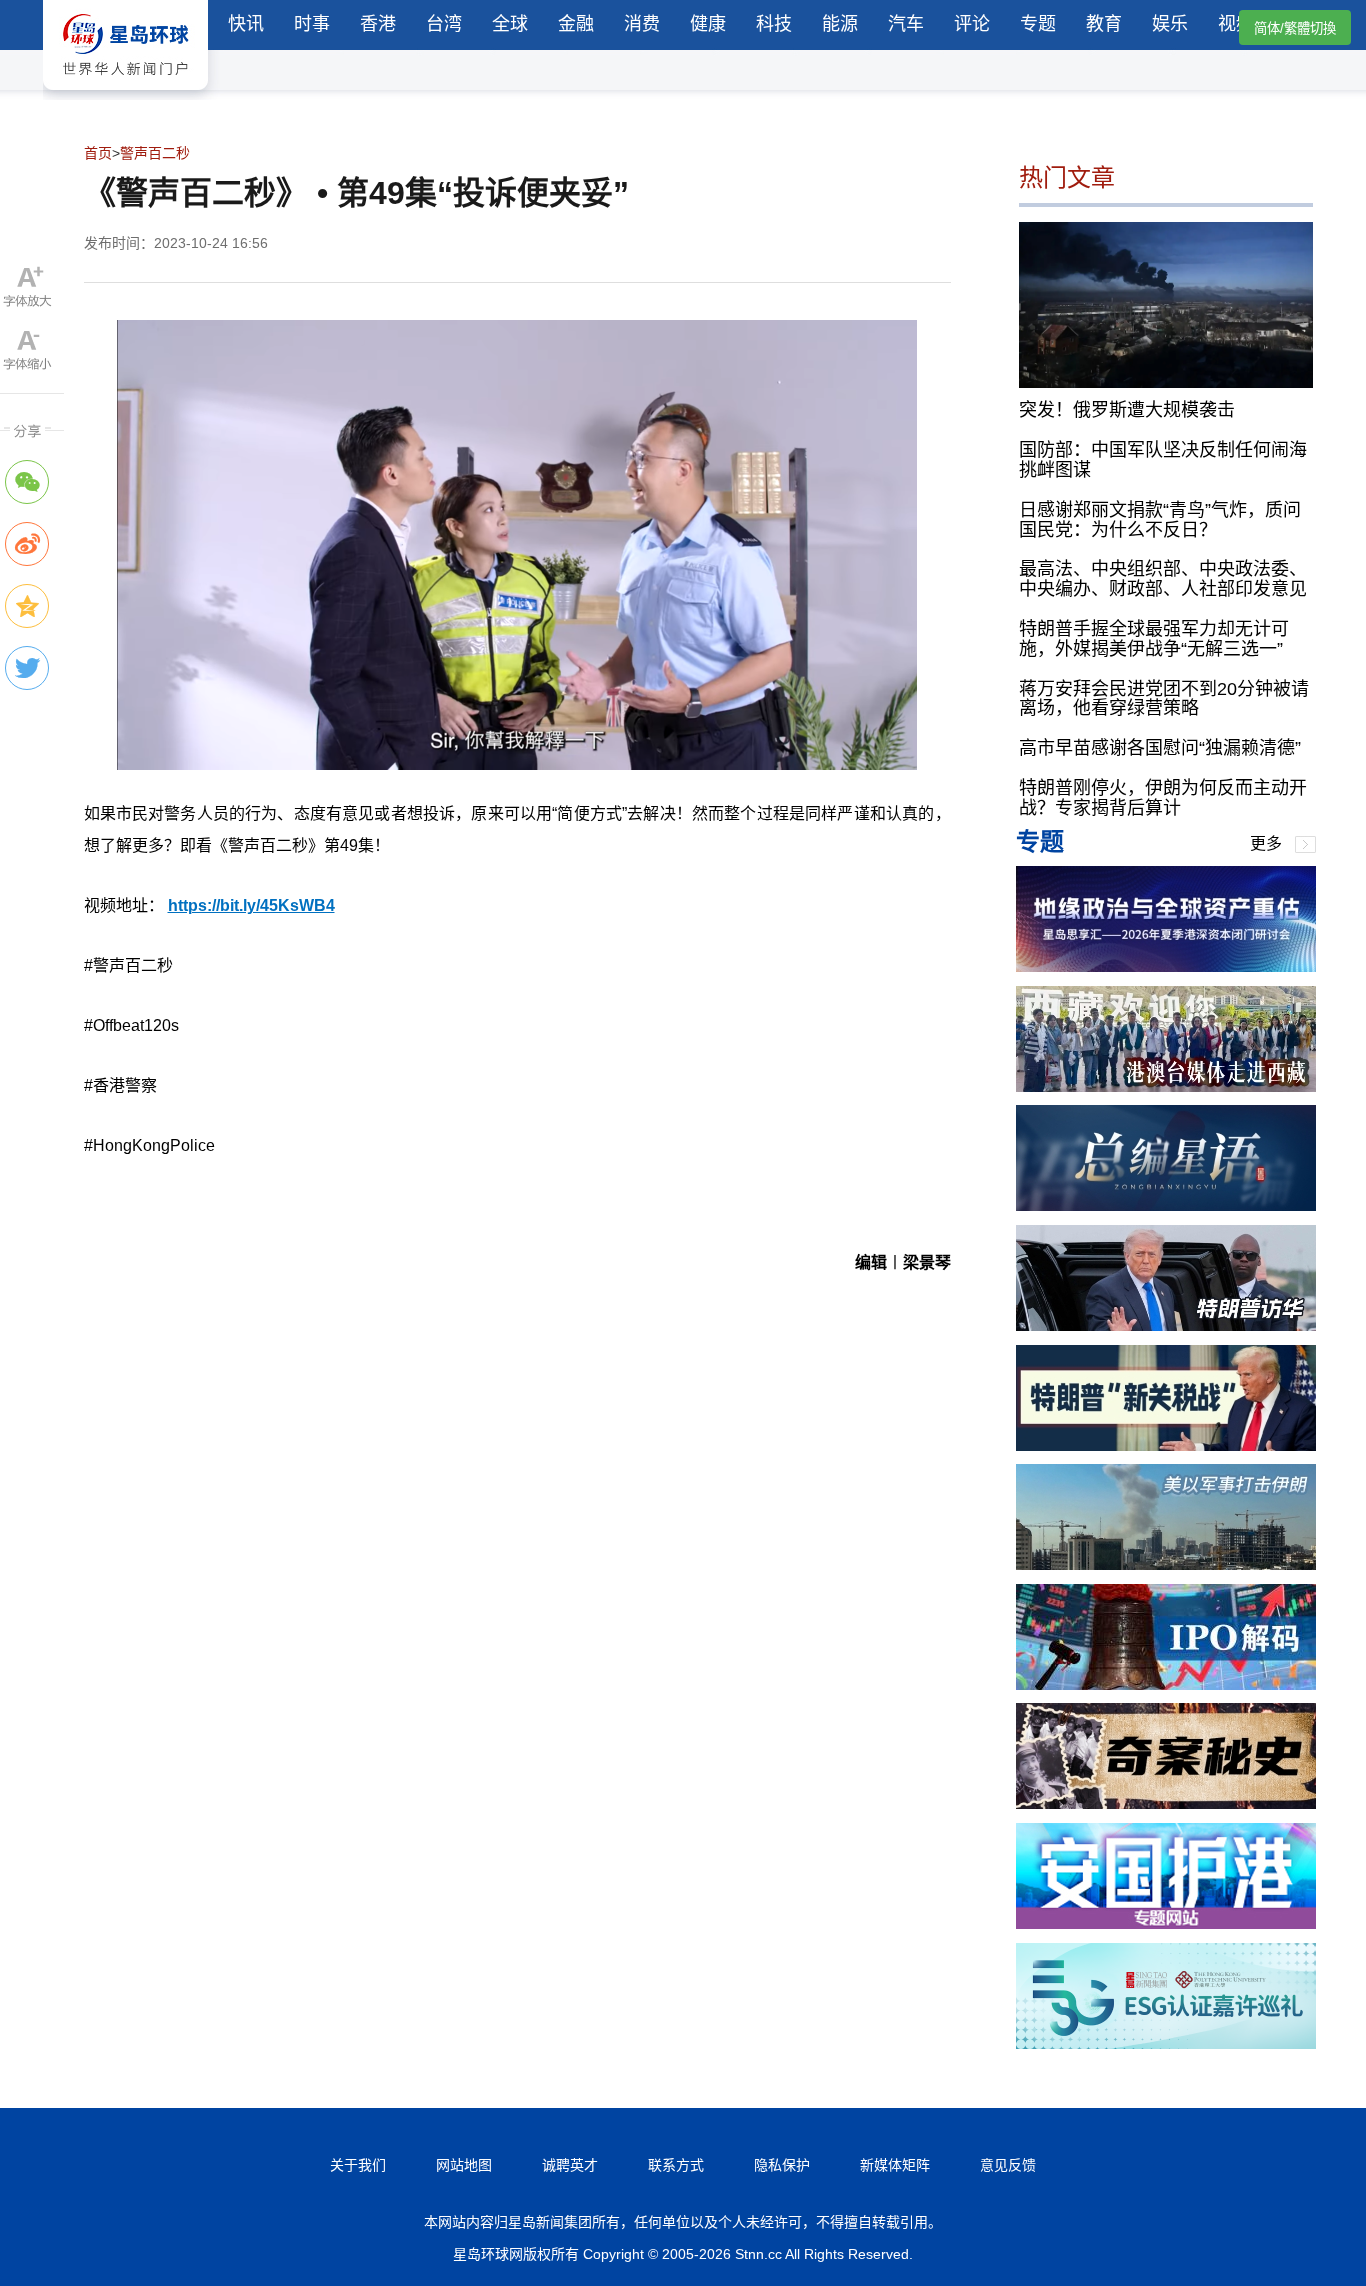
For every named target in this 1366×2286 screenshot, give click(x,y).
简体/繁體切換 (1295, 28)
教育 (1104, 24)
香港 (378, 24)
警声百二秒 (155, 153)
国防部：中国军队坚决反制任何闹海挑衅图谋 (1163, 460)
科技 (774, 24)
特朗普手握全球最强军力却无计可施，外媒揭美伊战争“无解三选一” (1154, 639)
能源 (840, 24)
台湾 (444, 24)
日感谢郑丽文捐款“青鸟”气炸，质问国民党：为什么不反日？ (1160, 520)
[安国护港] (1166, 1923)
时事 (312, 24)
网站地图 (464, 2165)
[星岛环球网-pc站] (125, 94)
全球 (510, 24)
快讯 (246, 24)
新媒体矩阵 (895, 2165)
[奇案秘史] (1166, 1803)
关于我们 (358, 2165)
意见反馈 (1008, 2165)
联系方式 (676, 2165)
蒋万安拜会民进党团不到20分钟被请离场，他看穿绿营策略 (1164, 699)
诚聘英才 (570, 2165)
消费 (642, 24)
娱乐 (1170, 24)
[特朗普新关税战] (1166, 1445)
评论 (972, 24)
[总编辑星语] (1166, 1205)
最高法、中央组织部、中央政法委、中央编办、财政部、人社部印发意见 (1163, 579)
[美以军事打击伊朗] (1166, 1564)
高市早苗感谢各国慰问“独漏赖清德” (1160, 748)
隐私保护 (782, 2165)
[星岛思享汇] (1166, 966)
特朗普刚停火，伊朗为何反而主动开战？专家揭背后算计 (1163, 798)
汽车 (906, 24)
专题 (1038, 24)
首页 (98, 153)
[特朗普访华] (1166, 1325)
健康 (708, 24)
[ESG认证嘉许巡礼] (1166, 2043)
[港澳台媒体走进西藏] (1166, 1086)
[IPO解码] (1166, 1684)
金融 (576, 24)
